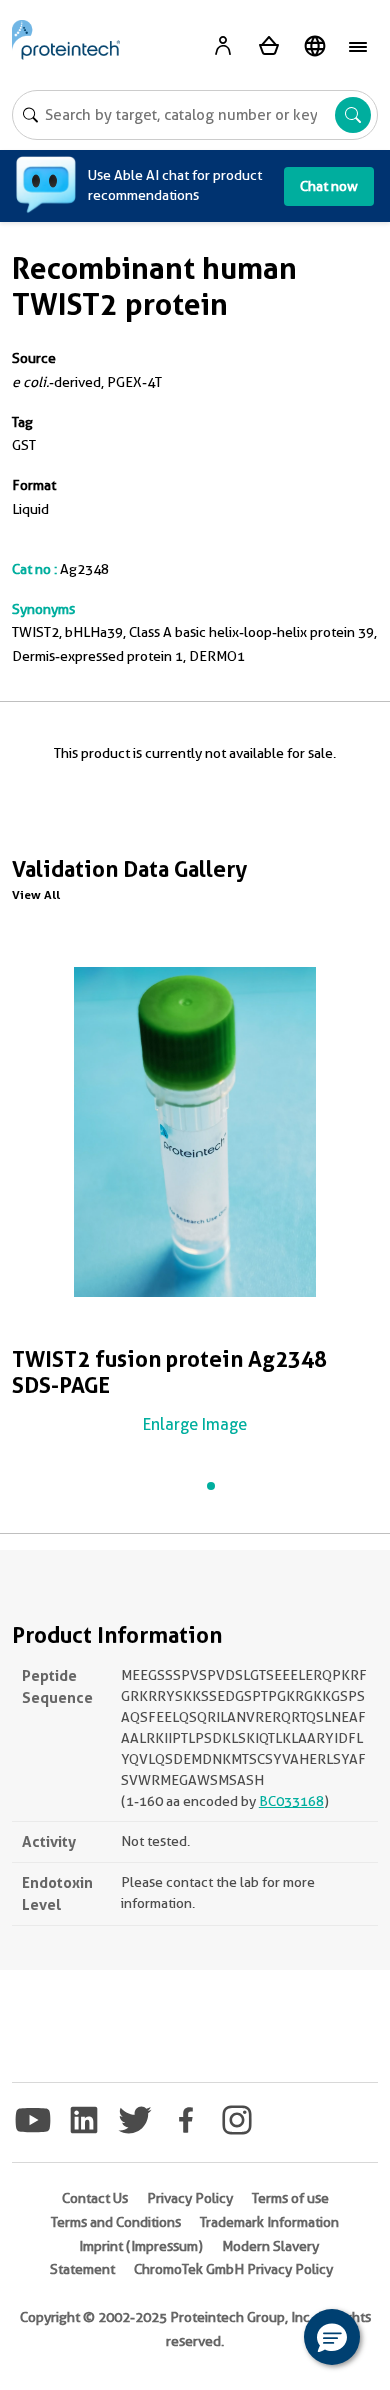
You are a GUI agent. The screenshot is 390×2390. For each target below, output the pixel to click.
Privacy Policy (190, 2198)
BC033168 (291, 1801)
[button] (332, 2337)
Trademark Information (269, 2222)
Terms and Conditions (116, 2222)
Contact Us (95, 2198)
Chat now (329, 186)
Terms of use (290, 2198)
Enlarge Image (195, 1424)
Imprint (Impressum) (141, 2246)
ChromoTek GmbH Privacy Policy (233, 2269)
